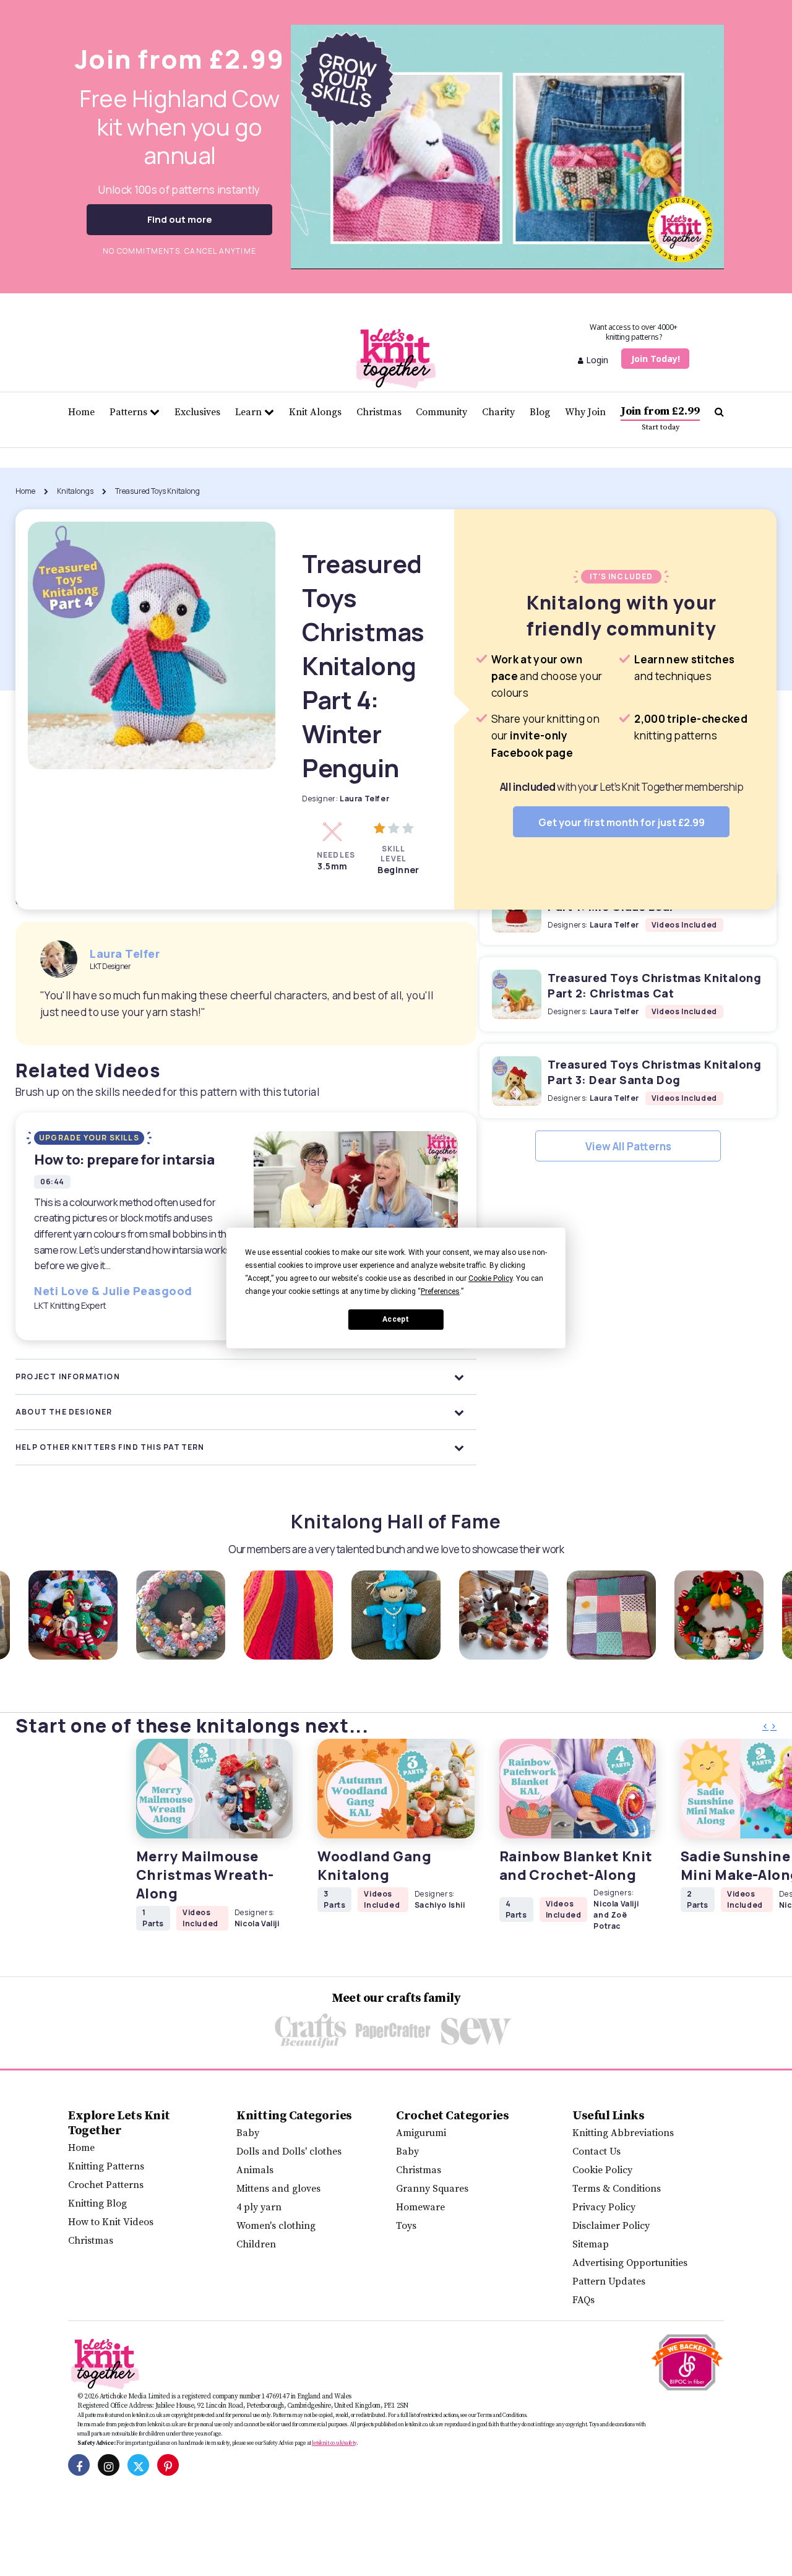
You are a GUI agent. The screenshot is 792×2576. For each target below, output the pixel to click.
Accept (396, 1319)
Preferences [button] (440, 1291)
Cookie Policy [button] (490, 1278)
